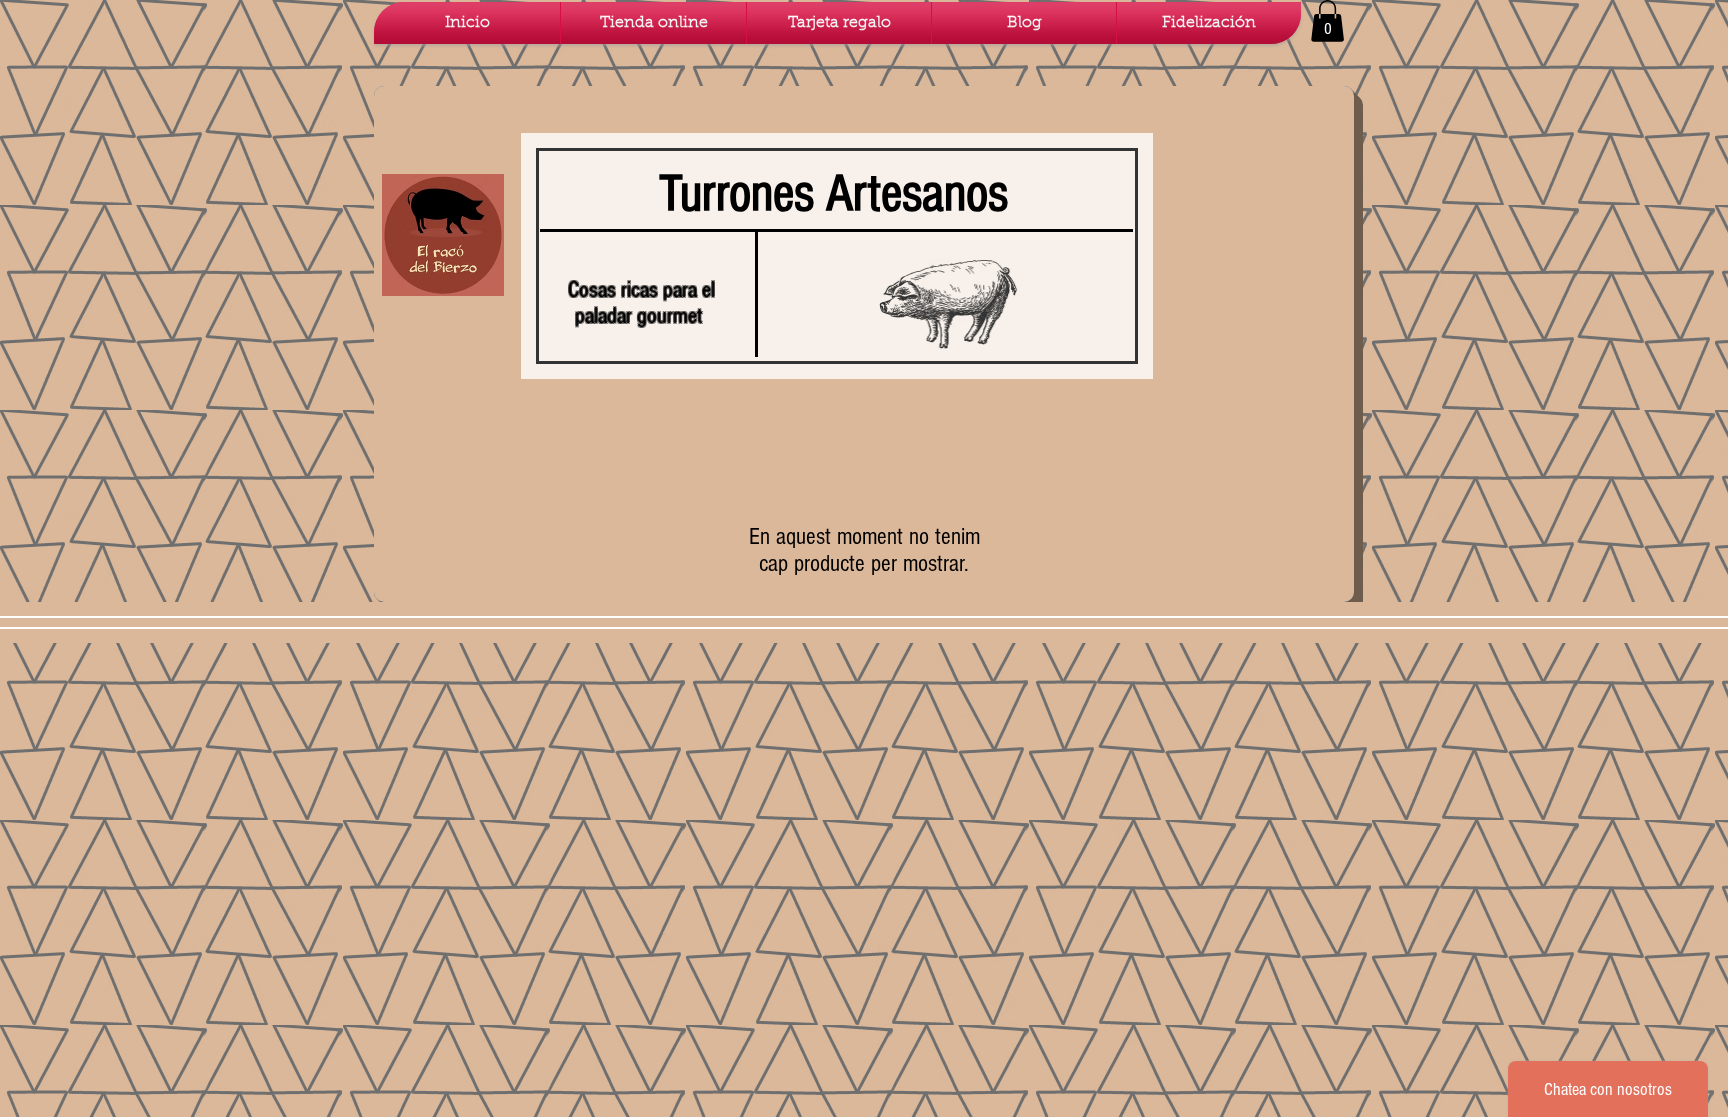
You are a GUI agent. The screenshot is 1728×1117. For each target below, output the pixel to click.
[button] (1327, 21)
